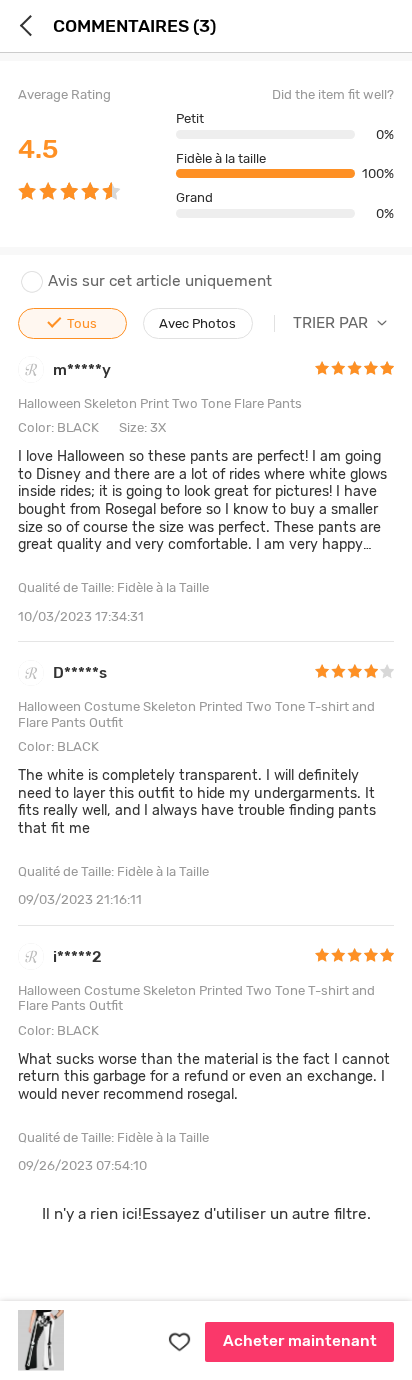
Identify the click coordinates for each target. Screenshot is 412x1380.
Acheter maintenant (300, 1341)
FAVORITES (178, 1342)
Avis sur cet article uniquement (160, 281)
